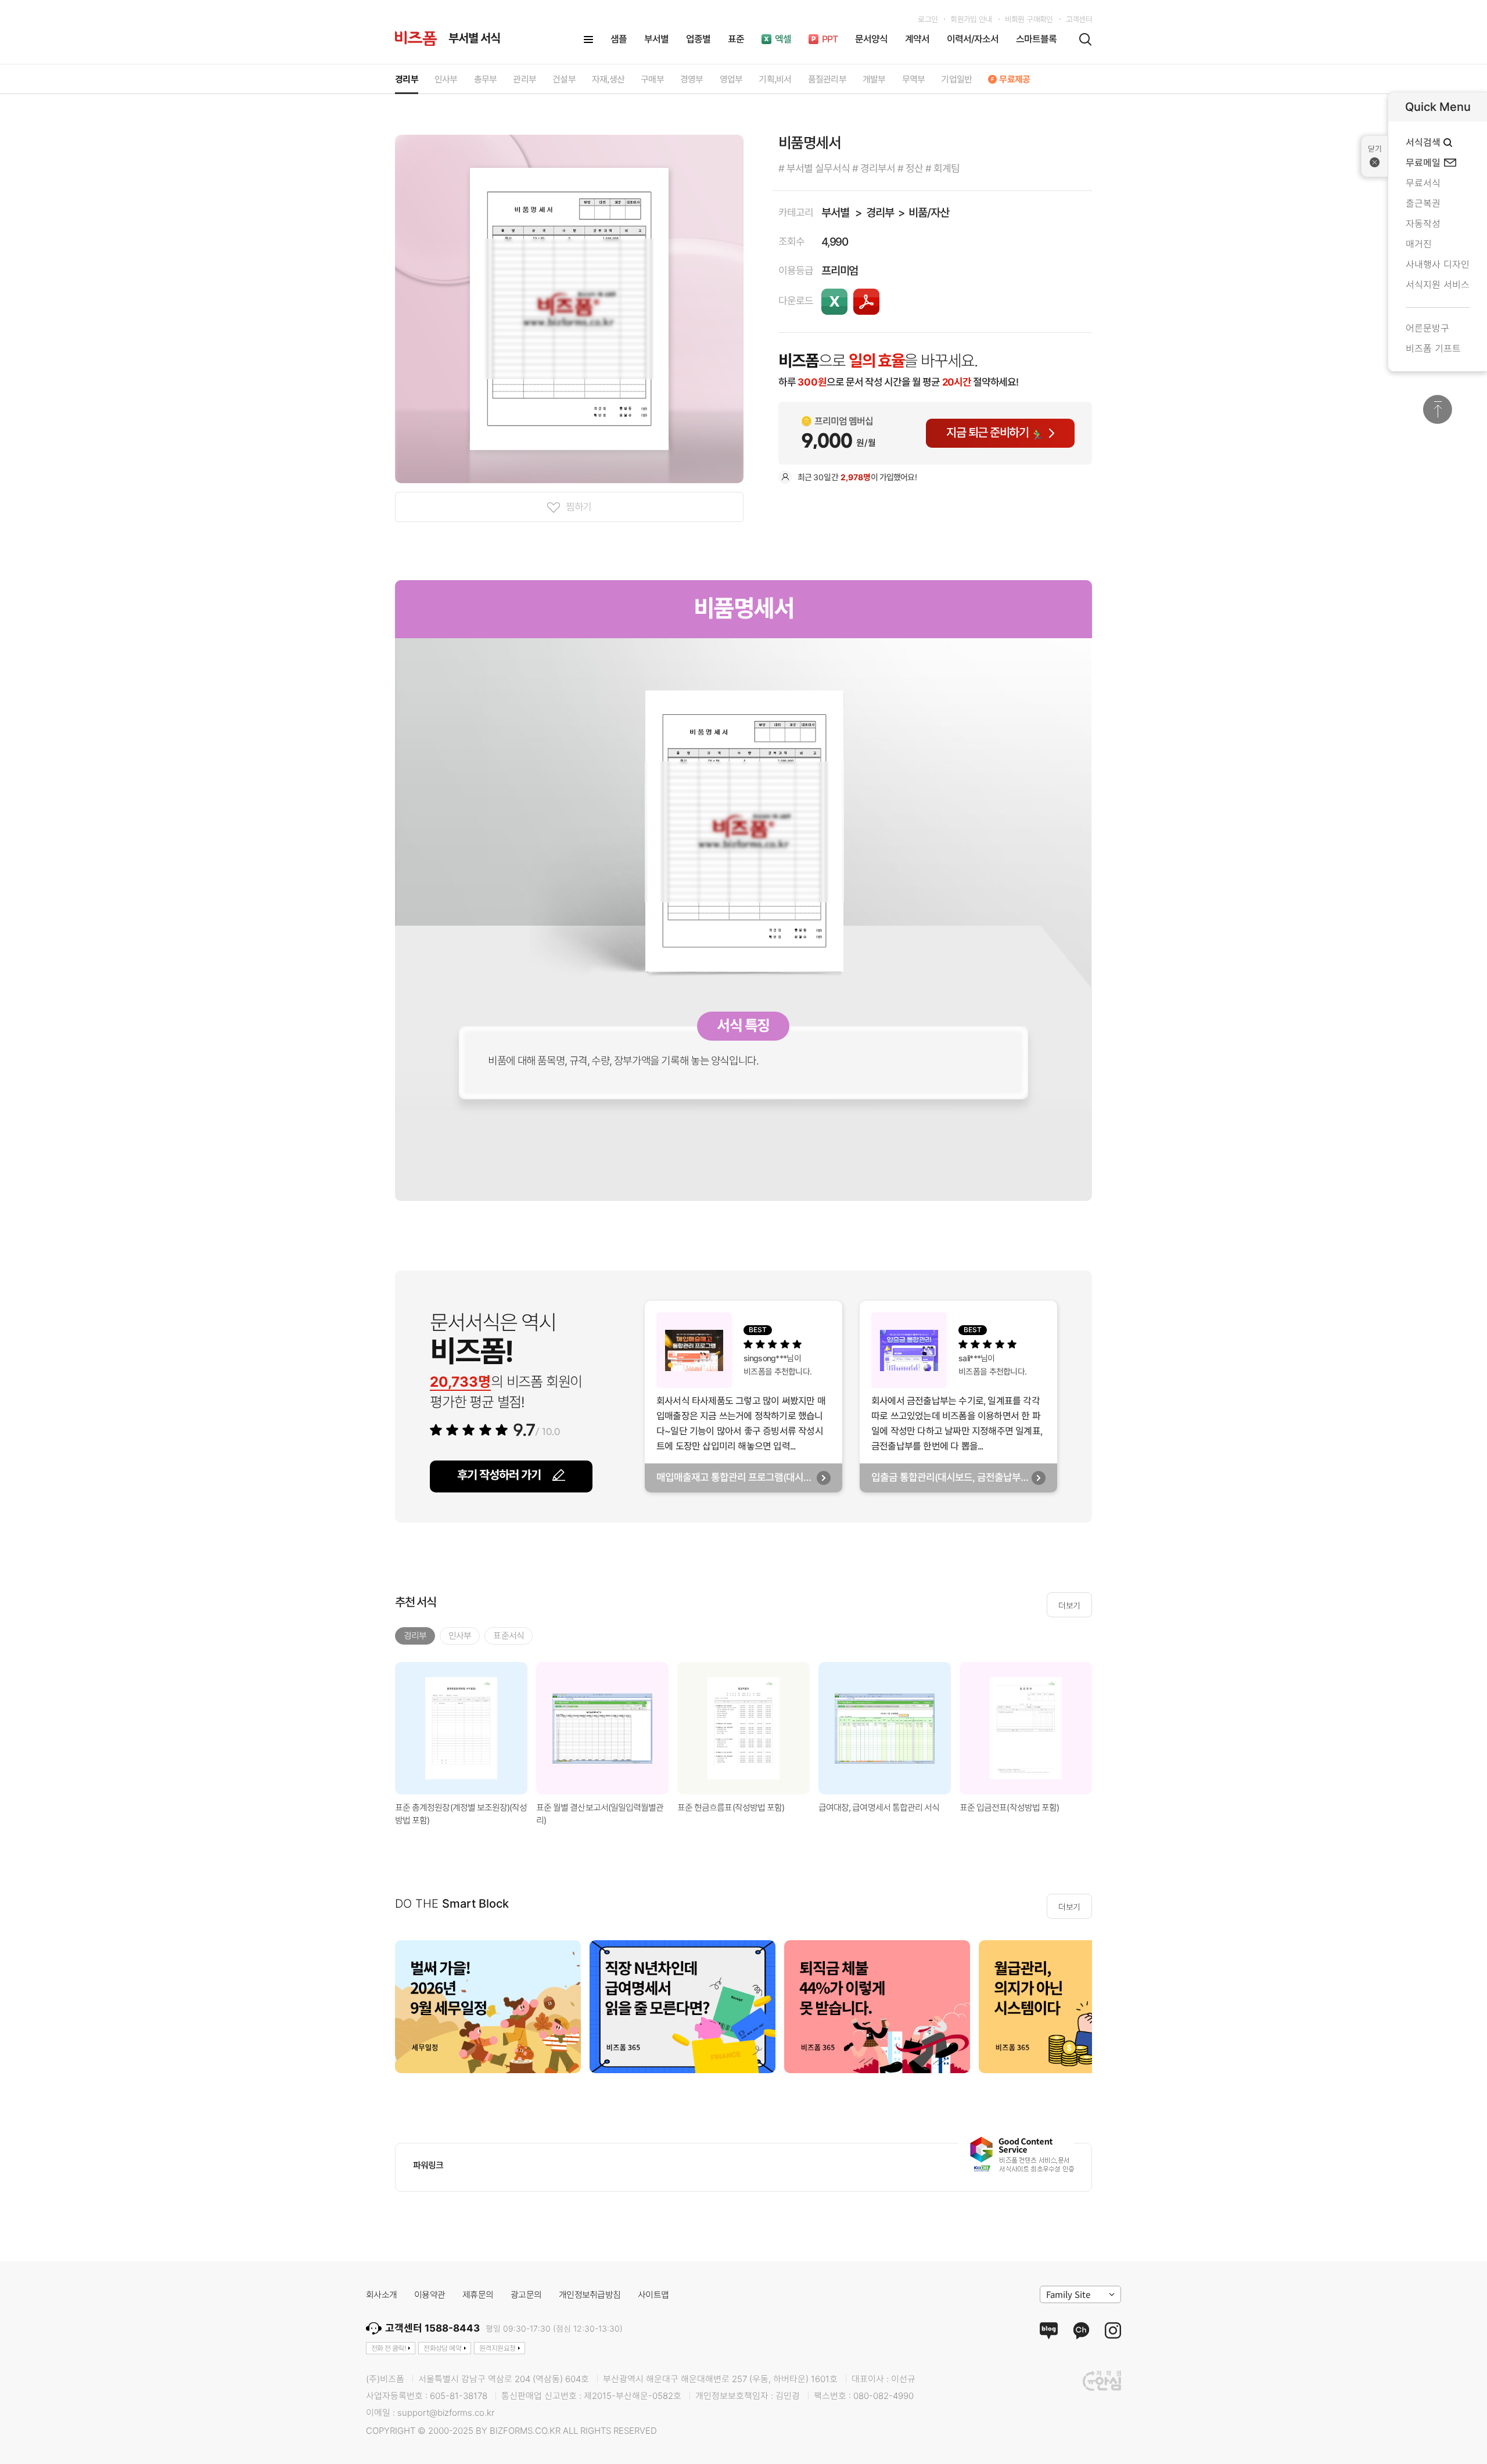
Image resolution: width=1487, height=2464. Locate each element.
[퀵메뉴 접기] (1375, 156)
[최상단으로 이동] (1438, 409)
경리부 (880, 213)
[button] (1107, 1728)
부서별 (835, 213)
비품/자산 (929, 213)
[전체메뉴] (588, 39)
